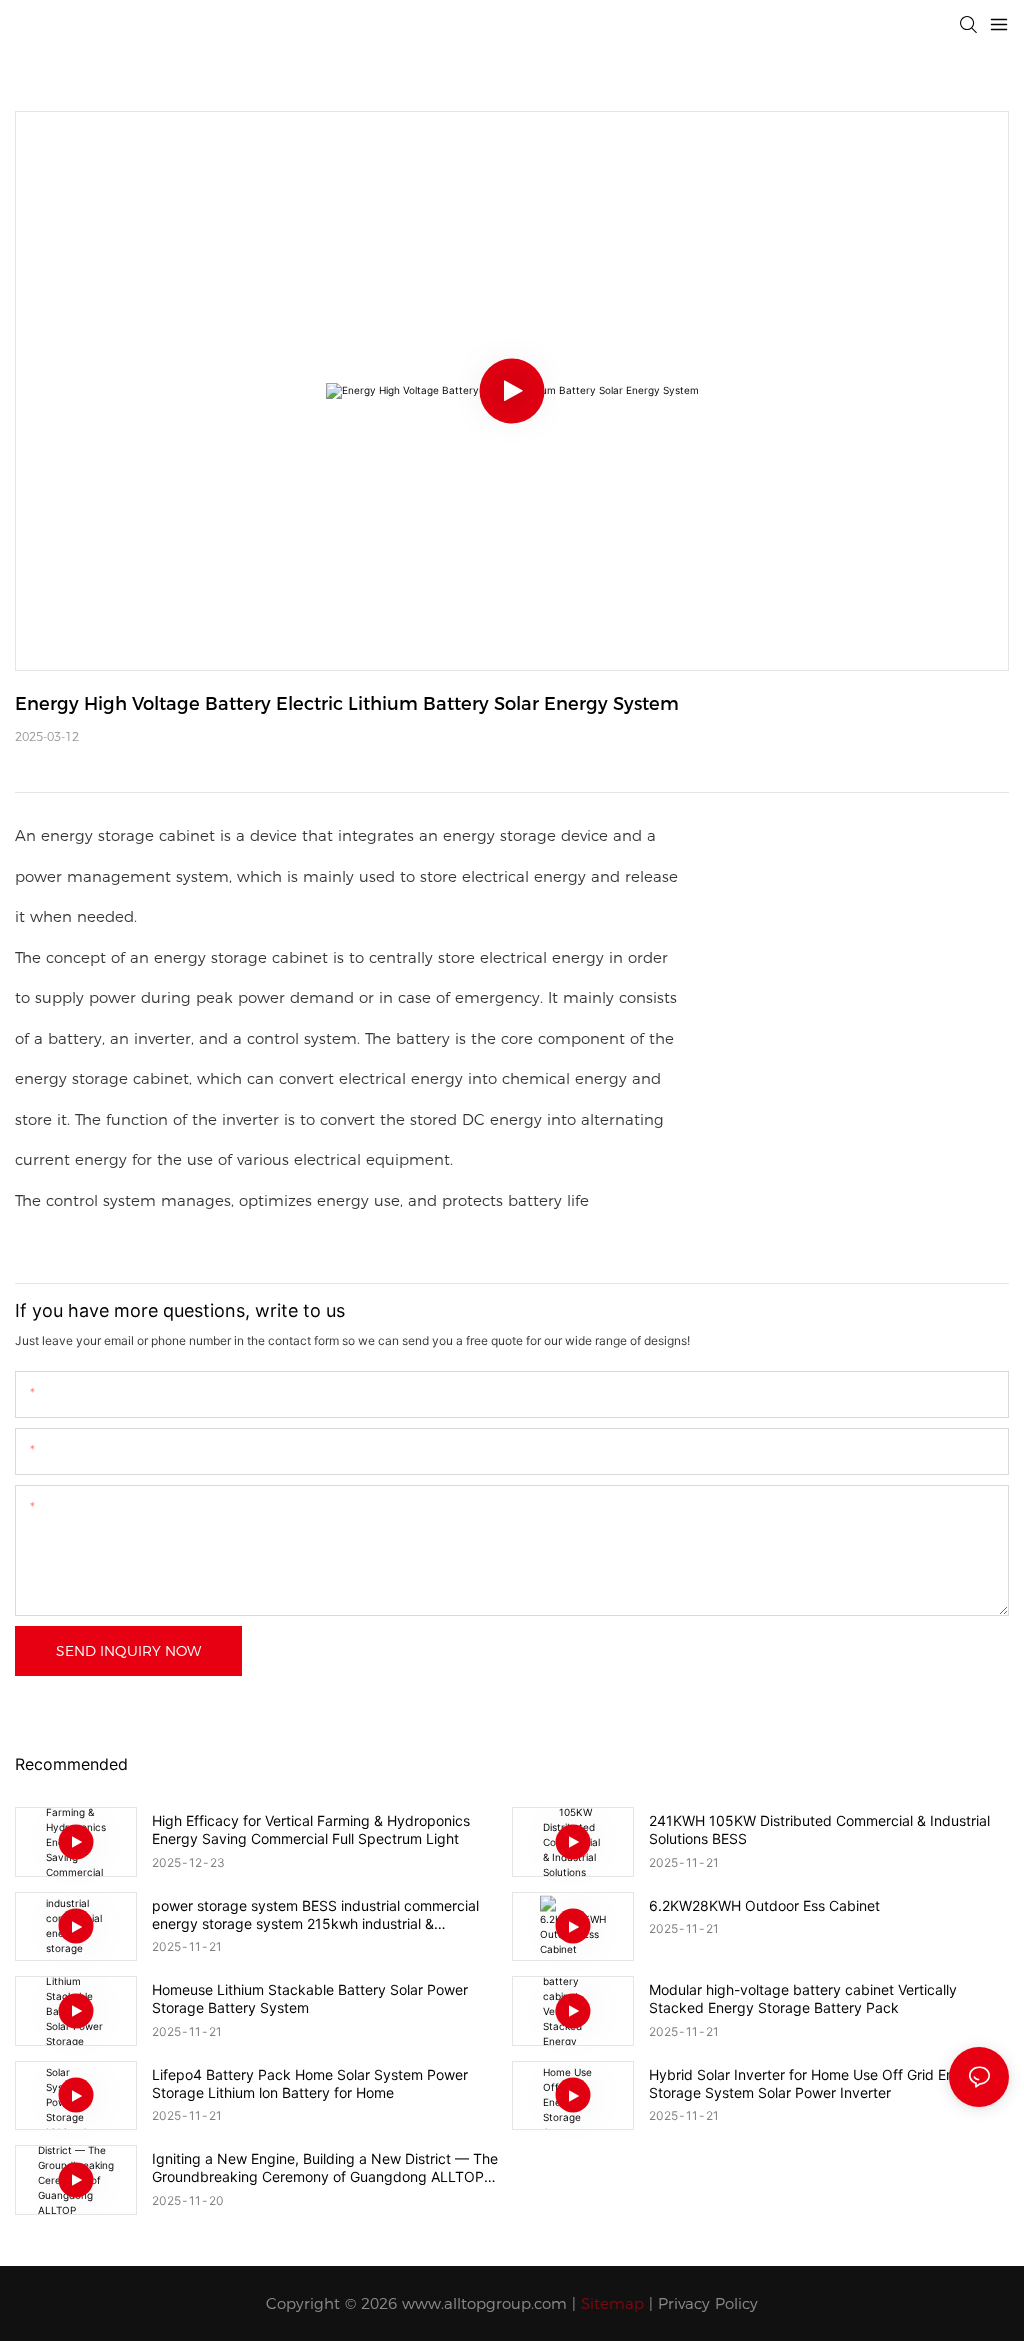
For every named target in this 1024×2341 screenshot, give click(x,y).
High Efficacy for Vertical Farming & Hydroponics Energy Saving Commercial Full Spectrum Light (311, 1829)
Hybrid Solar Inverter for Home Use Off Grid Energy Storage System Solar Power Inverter (816, 2083)
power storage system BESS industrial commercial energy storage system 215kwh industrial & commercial (315, 1915)
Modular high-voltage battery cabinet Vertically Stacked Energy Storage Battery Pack (803, 1998)
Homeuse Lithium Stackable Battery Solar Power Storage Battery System (310, 1998)
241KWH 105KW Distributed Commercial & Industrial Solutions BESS (819, 1829)
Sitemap (612, 2303)
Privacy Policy (708, 2303)
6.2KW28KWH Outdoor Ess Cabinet (764, 1905)
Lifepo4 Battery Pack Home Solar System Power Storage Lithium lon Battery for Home (310, 2083)
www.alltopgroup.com (484, 2303)
